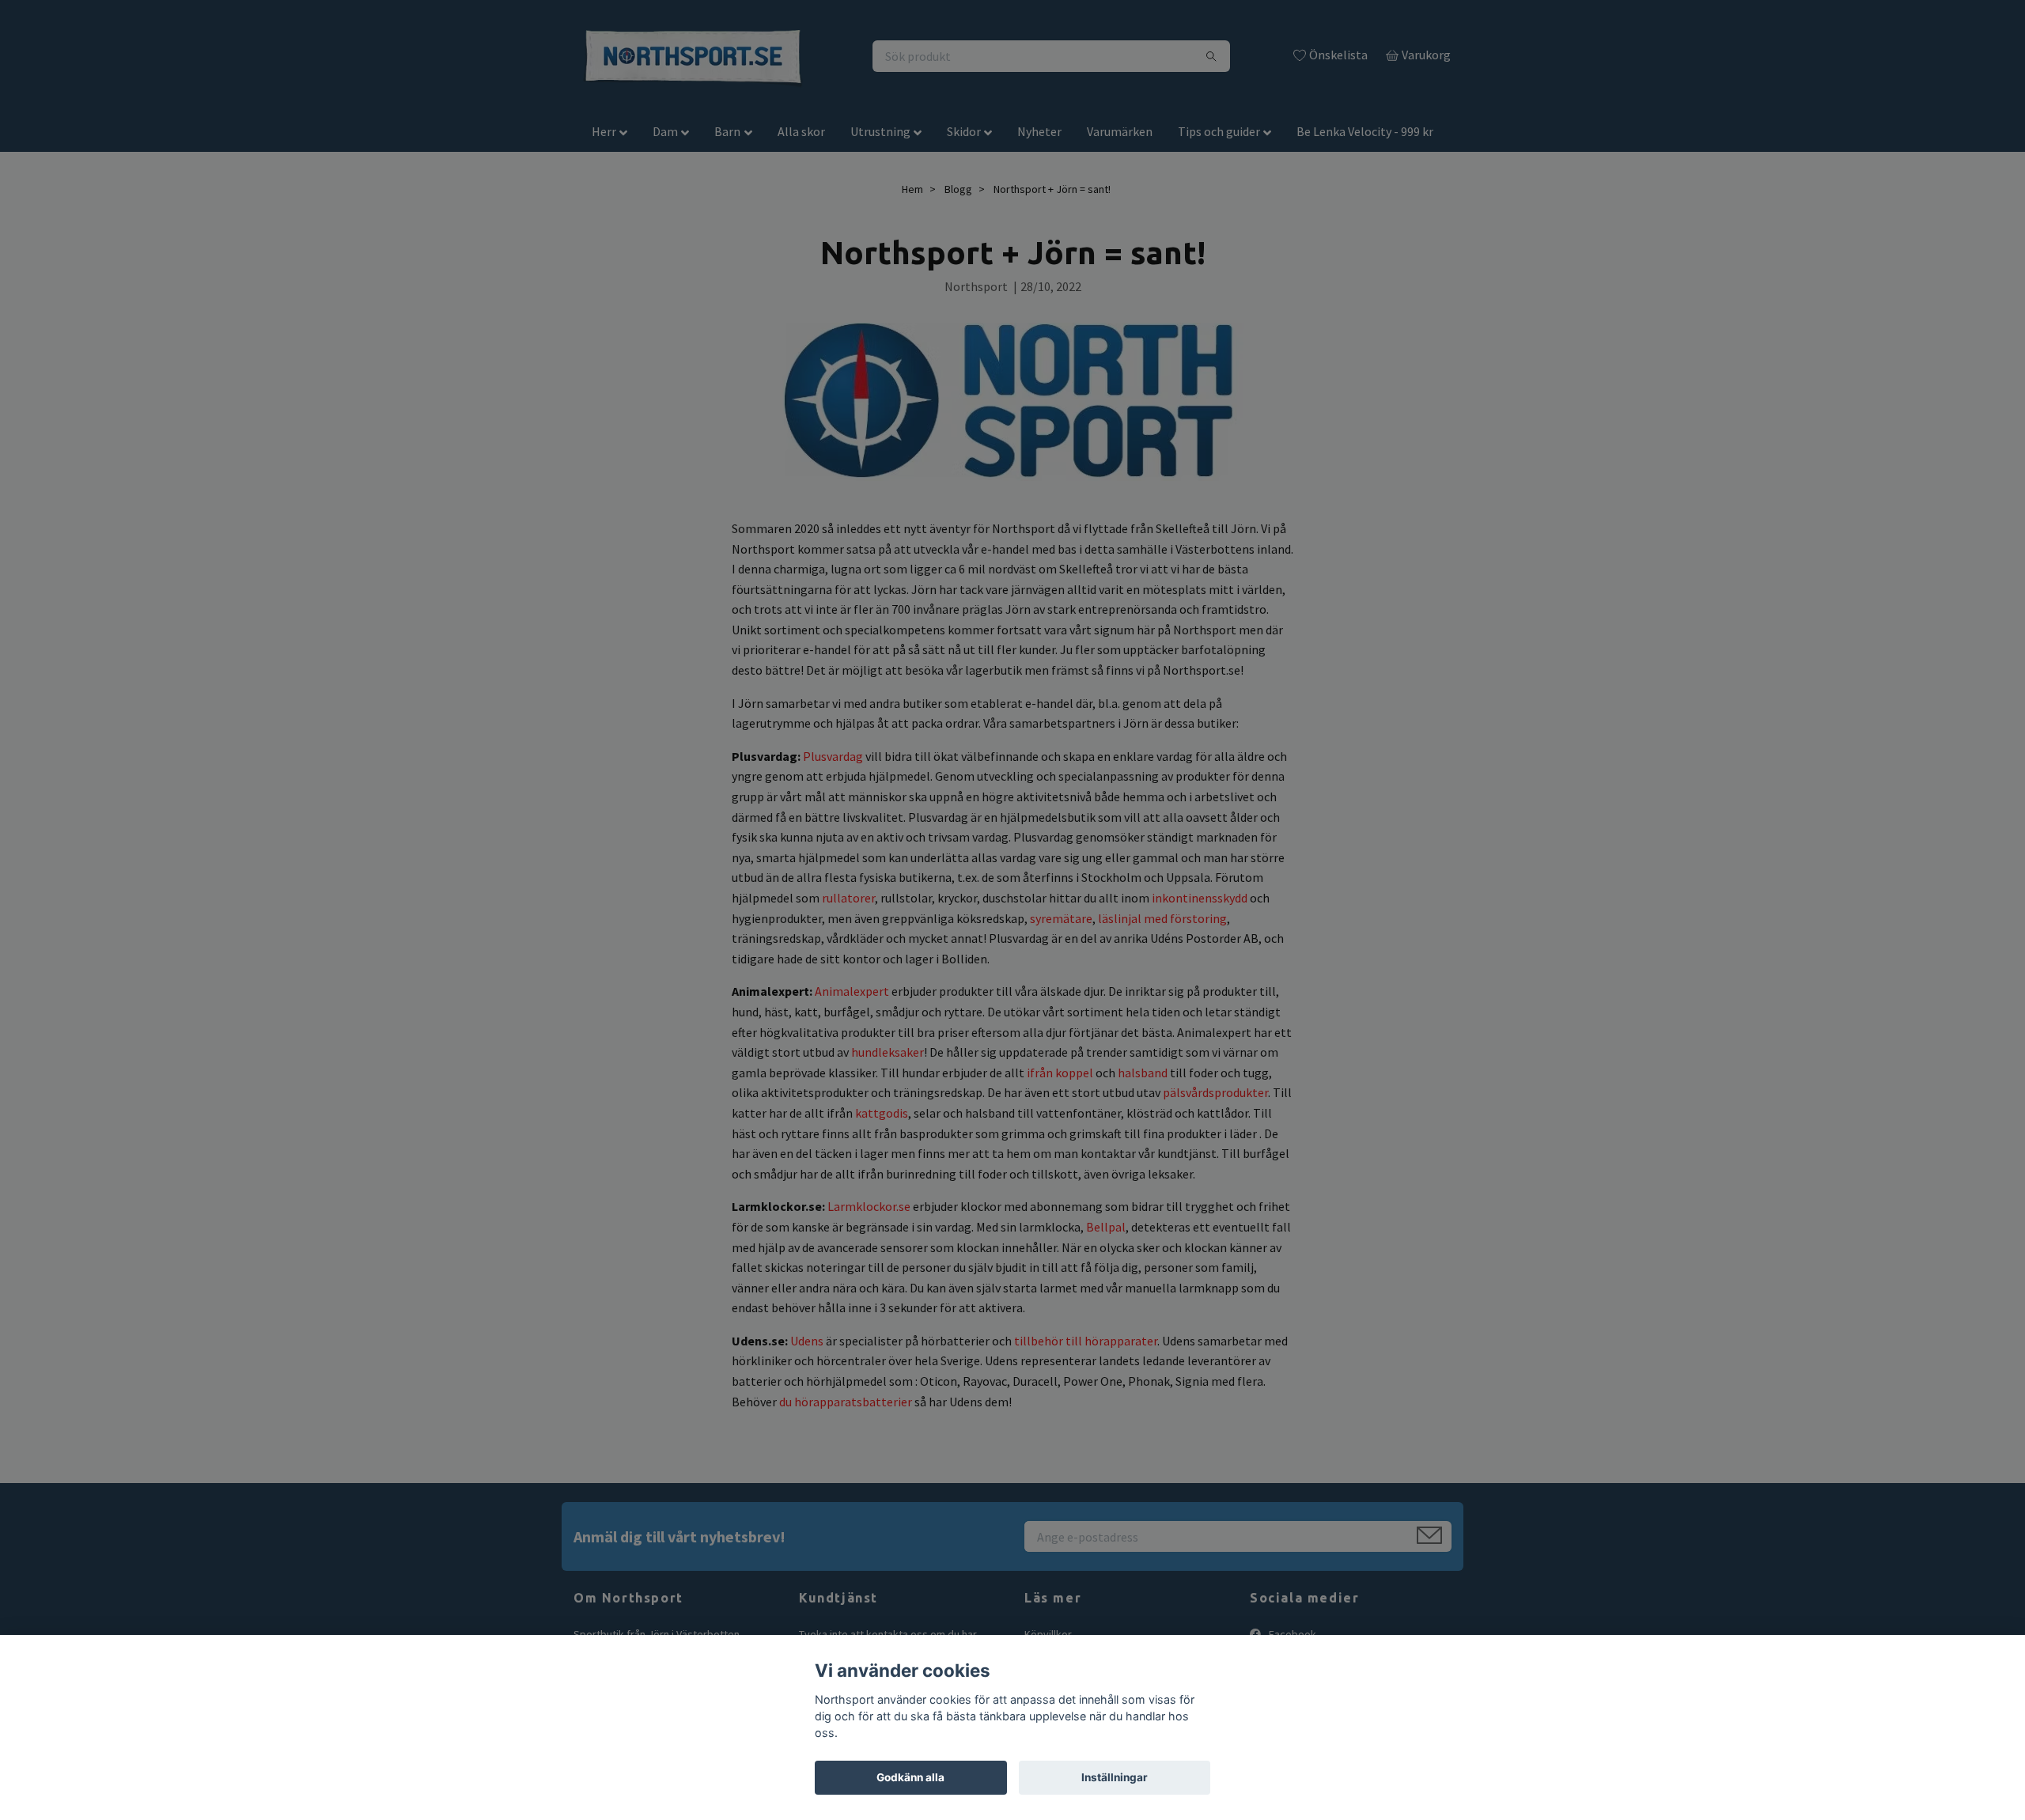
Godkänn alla (910, 1777)
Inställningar (1115, 1777)
